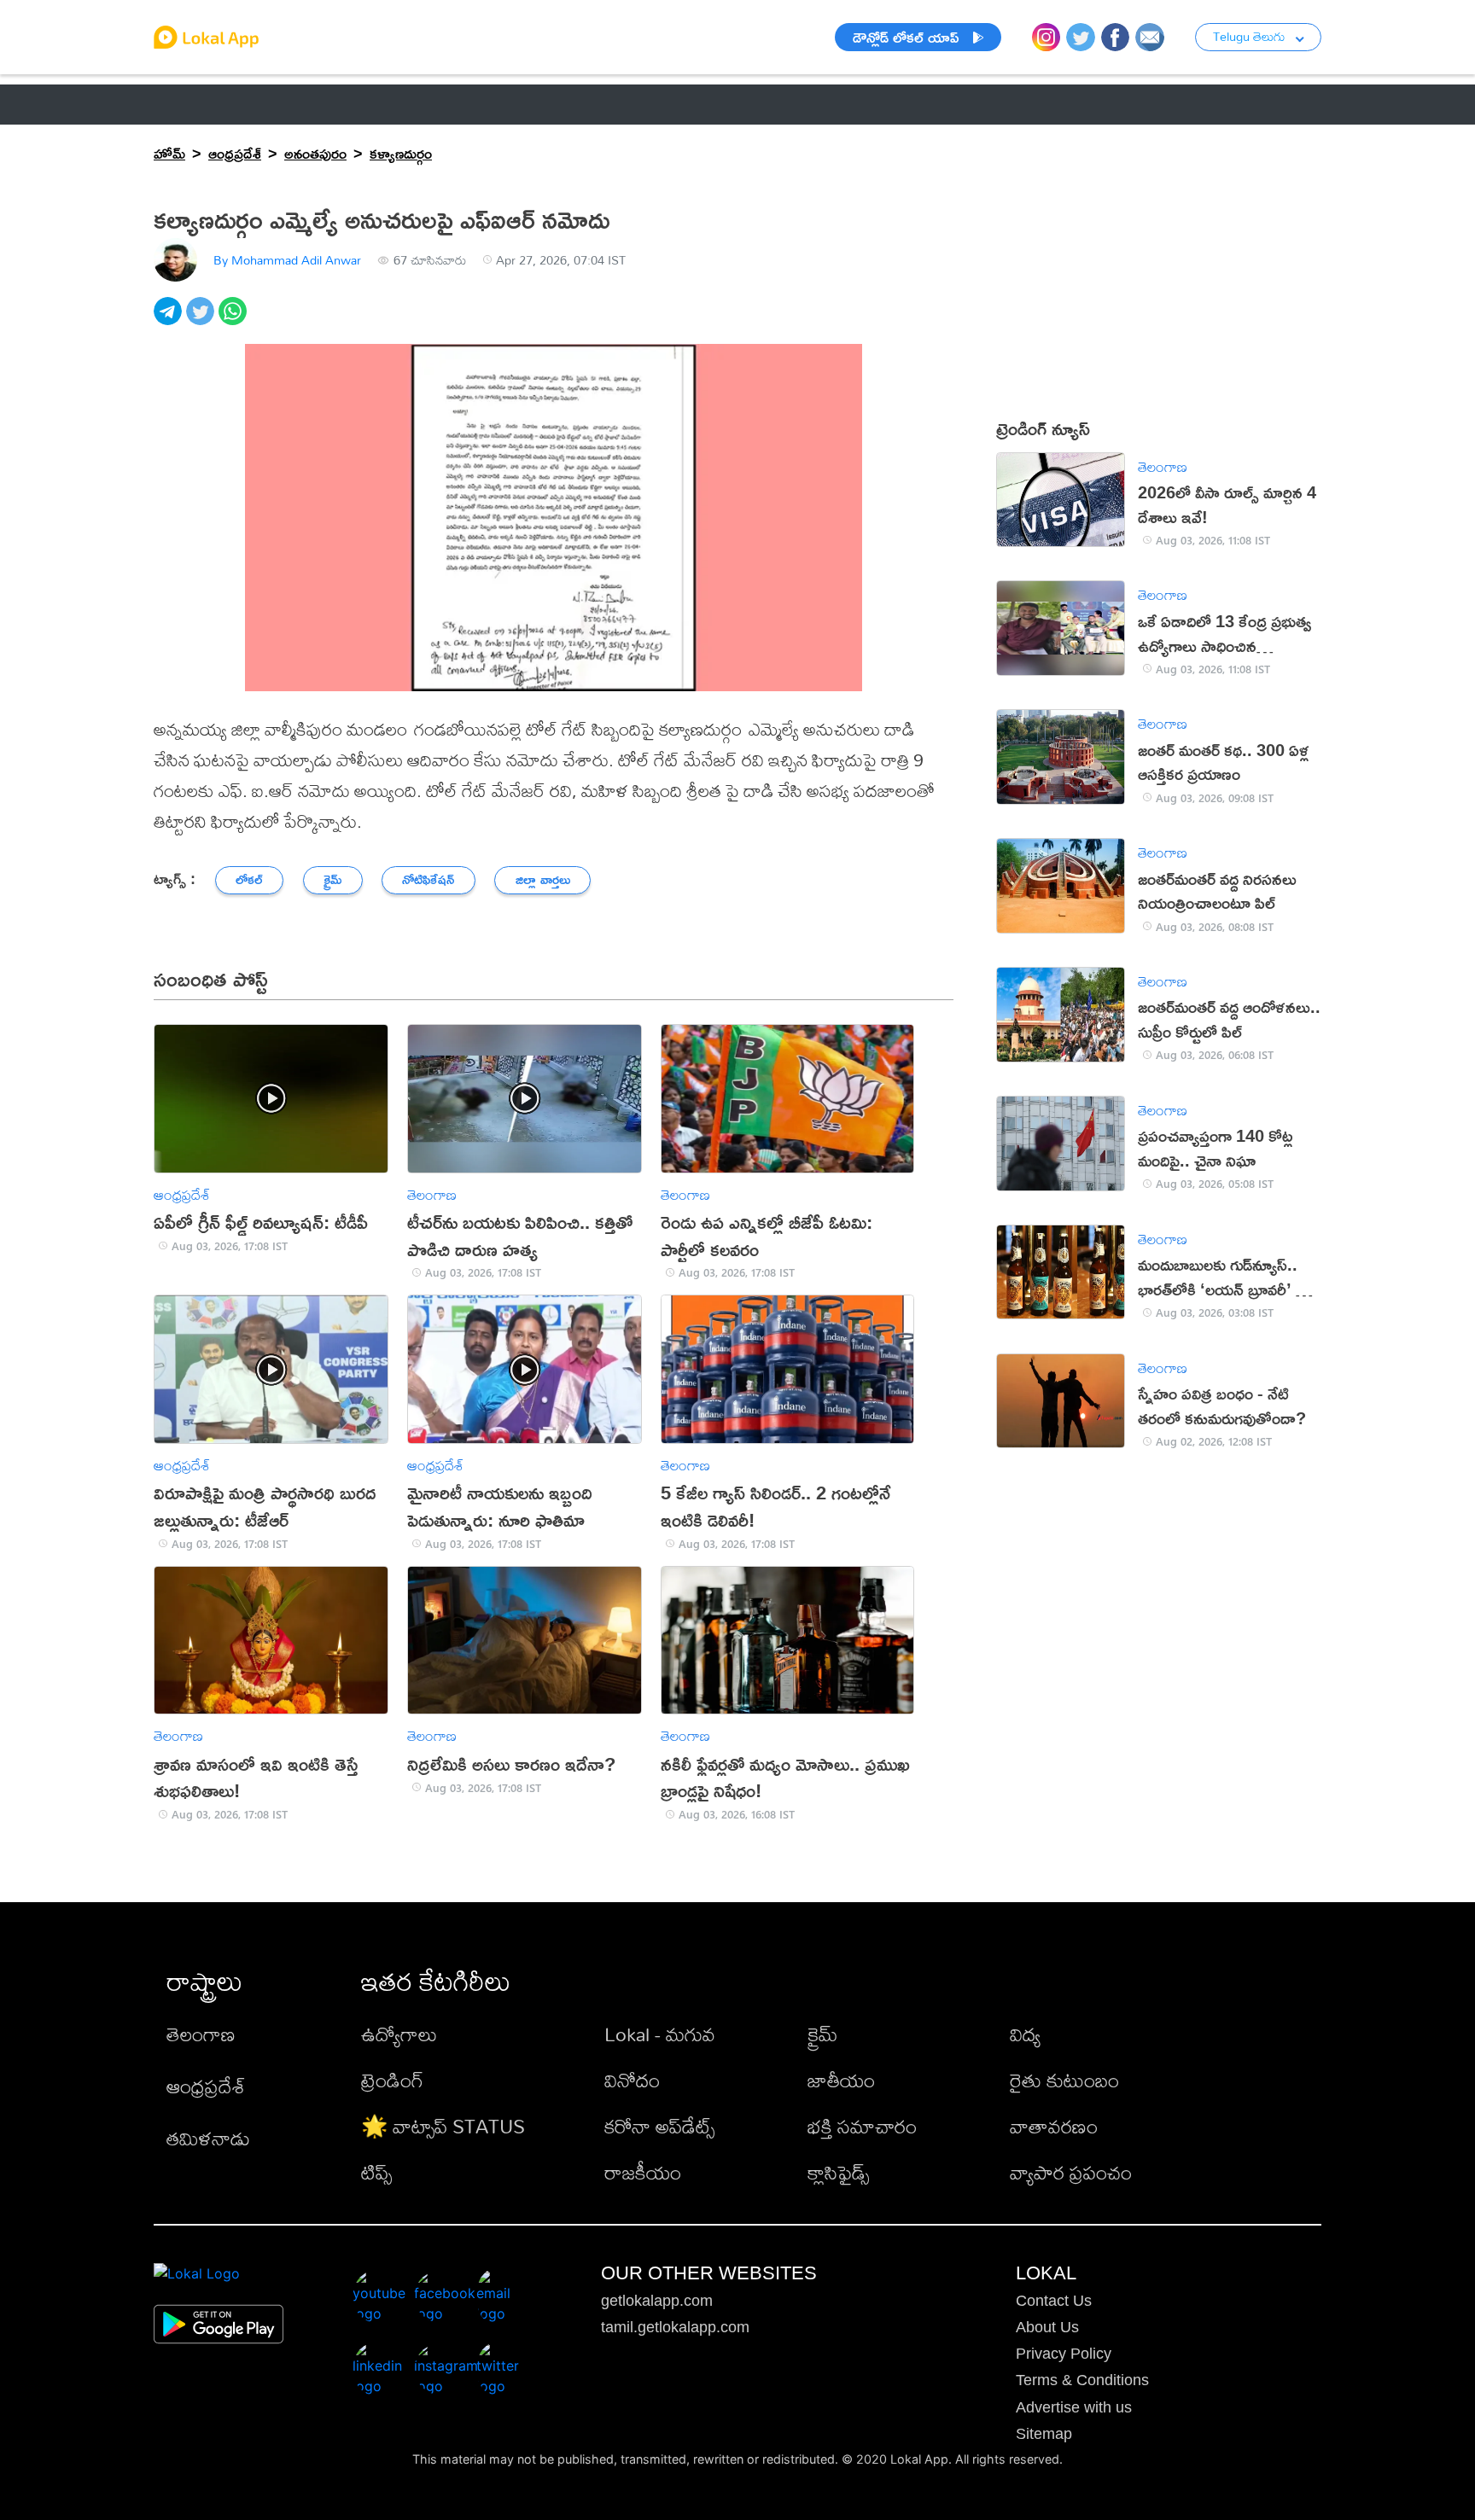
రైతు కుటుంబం (1064, 2080)
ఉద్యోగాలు (399, 2034)
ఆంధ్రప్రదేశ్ (187, 104)
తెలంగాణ (282, 104)
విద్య (1025, 2034)
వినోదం (632, 2080)
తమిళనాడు (208, 2138)
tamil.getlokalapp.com (675, 2327)
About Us (1047, 2327)
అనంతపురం (315, 153)
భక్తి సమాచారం (862, 2126)
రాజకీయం (643, 2172)
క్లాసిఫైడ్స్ (838, 2172)
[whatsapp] (235, 320)
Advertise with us (1074, 2407)
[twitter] (202, 320)
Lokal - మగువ (660, 2034)
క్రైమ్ (822, 2034)
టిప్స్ (376, 2172)
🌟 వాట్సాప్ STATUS (443, 2126)
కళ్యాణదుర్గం (401, 153)
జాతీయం (841, 2080)
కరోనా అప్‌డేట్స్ (659, 2126)
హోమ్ (169, 153)
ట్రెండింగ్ (392, 2080)
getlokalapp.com (657, 2301)
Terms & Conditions (1082, 2380)
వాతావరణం (1054, 2126)
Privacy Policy (1064, 2354)
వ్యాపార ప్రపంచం (1071, 2172)
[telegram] (170, 320)
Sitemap (1044, 2434)
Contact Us (1054, 2301)
